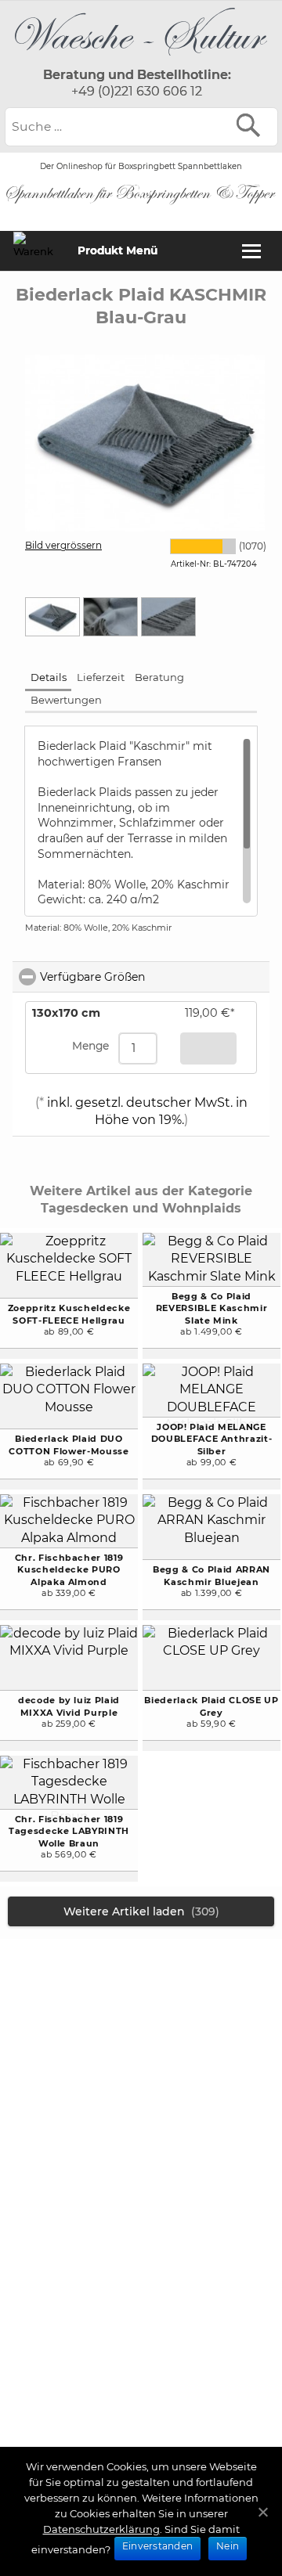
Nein (228, 2546)
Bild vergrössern (63, 545)
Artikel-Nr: (191, 564)
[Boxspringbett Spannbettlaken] (141, 59)
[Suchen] (252, 125)
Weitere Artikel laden (141, 1911)
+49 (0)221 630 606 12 (137, 91)
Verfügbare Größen (155, 977)
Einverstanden (157, 2546)
